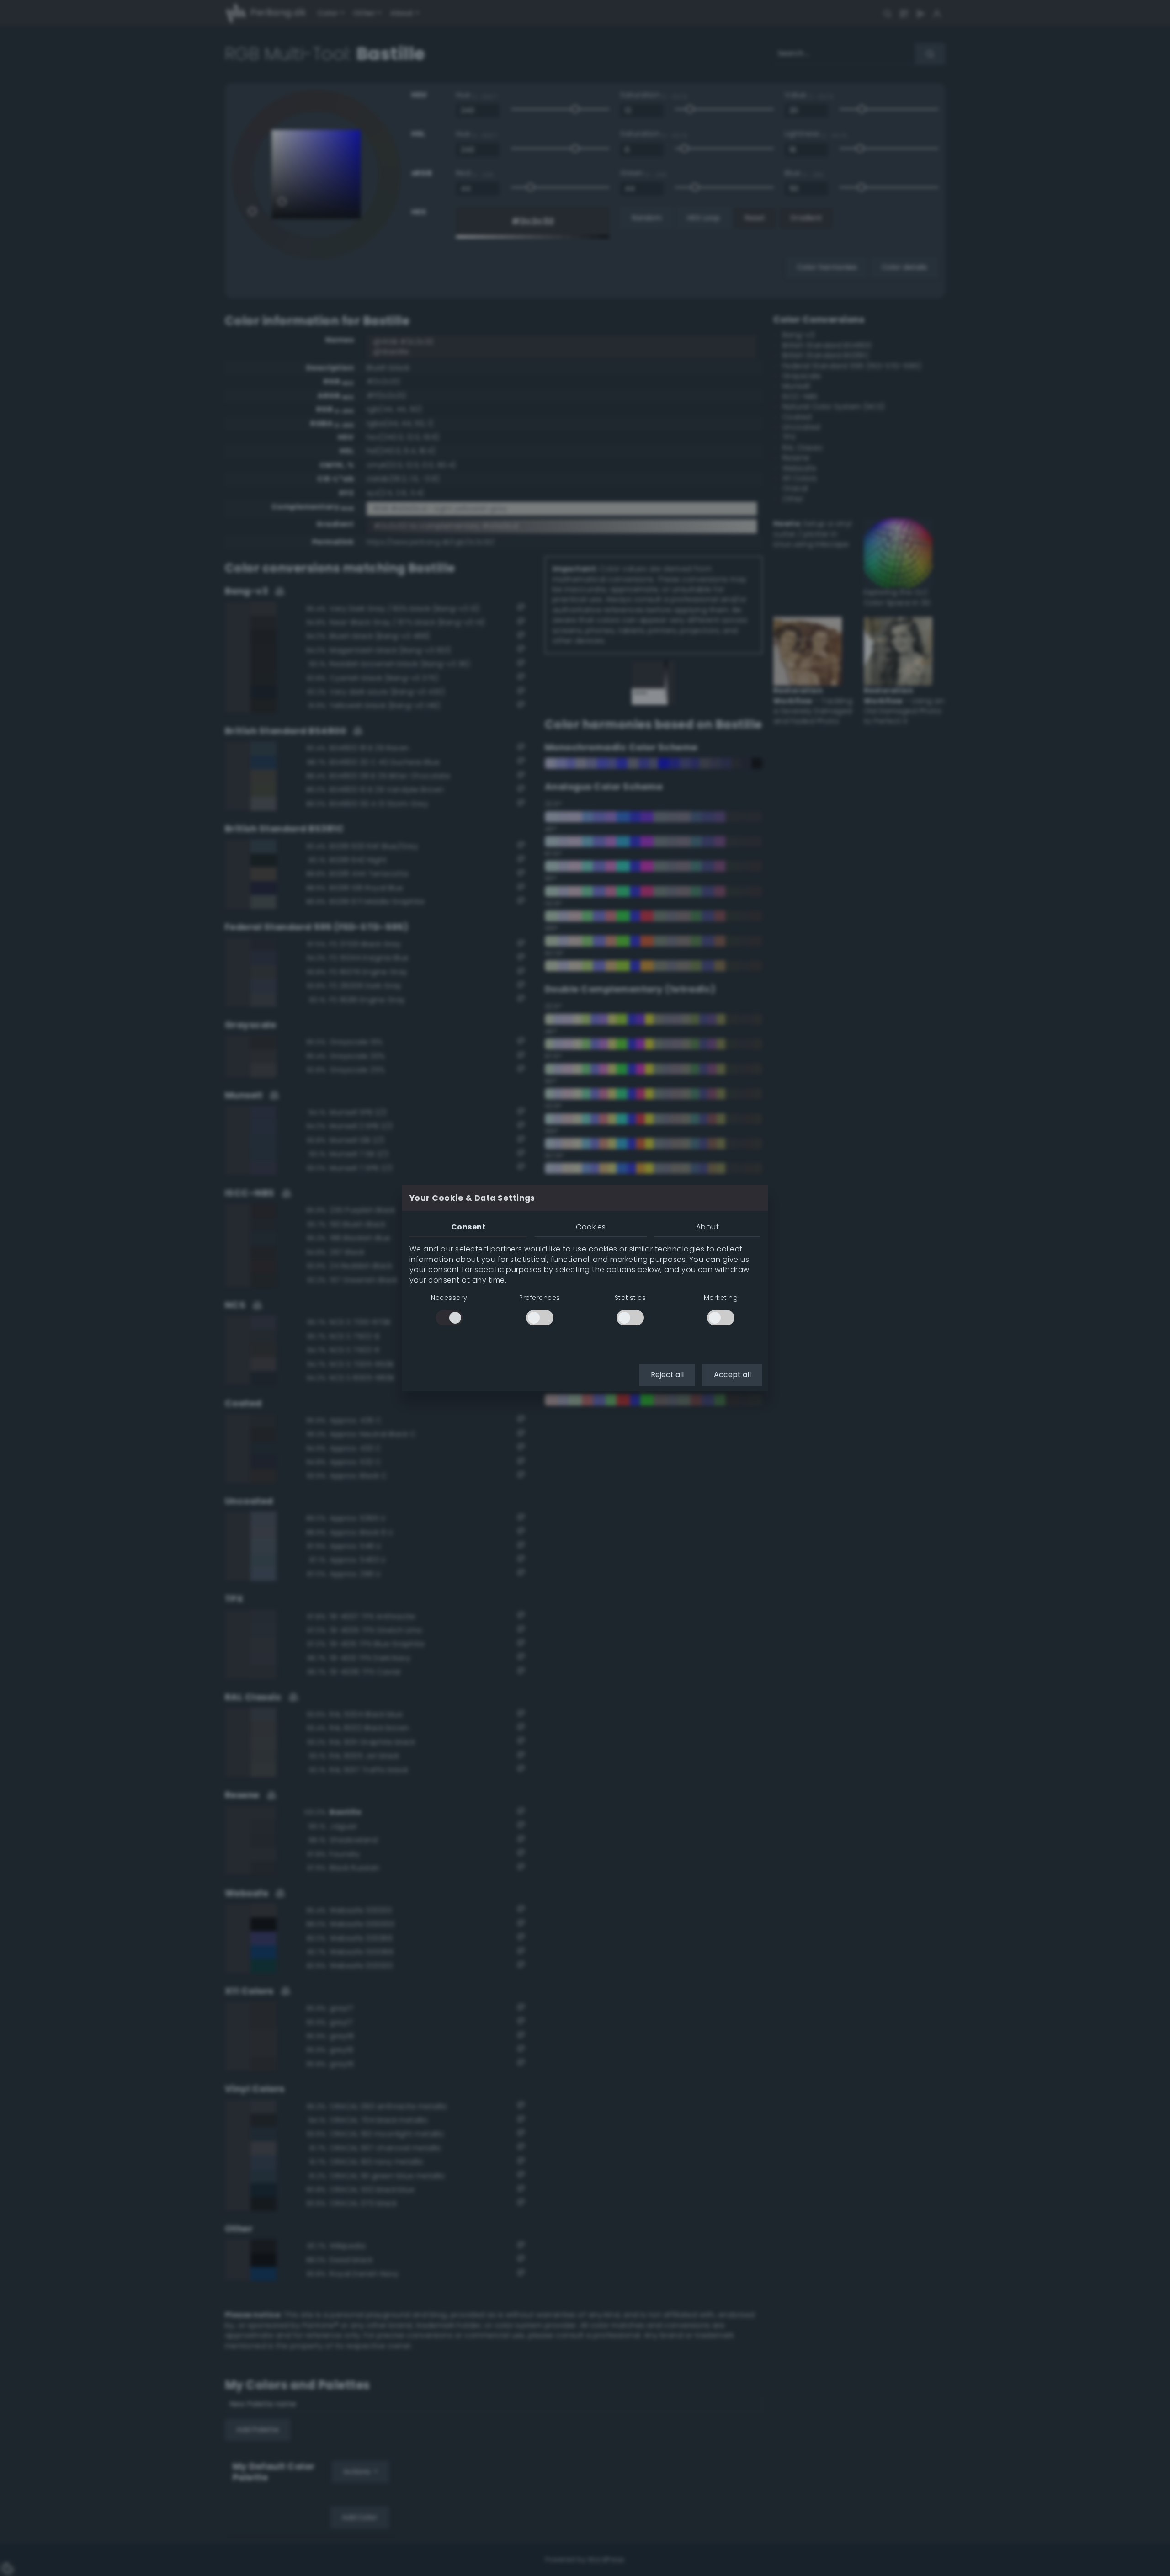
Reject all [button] (667, 1375)
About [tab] (707, 1227)
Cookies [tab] (591, 1227)
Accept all (732, 1375)
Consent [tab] (468, 1227)
